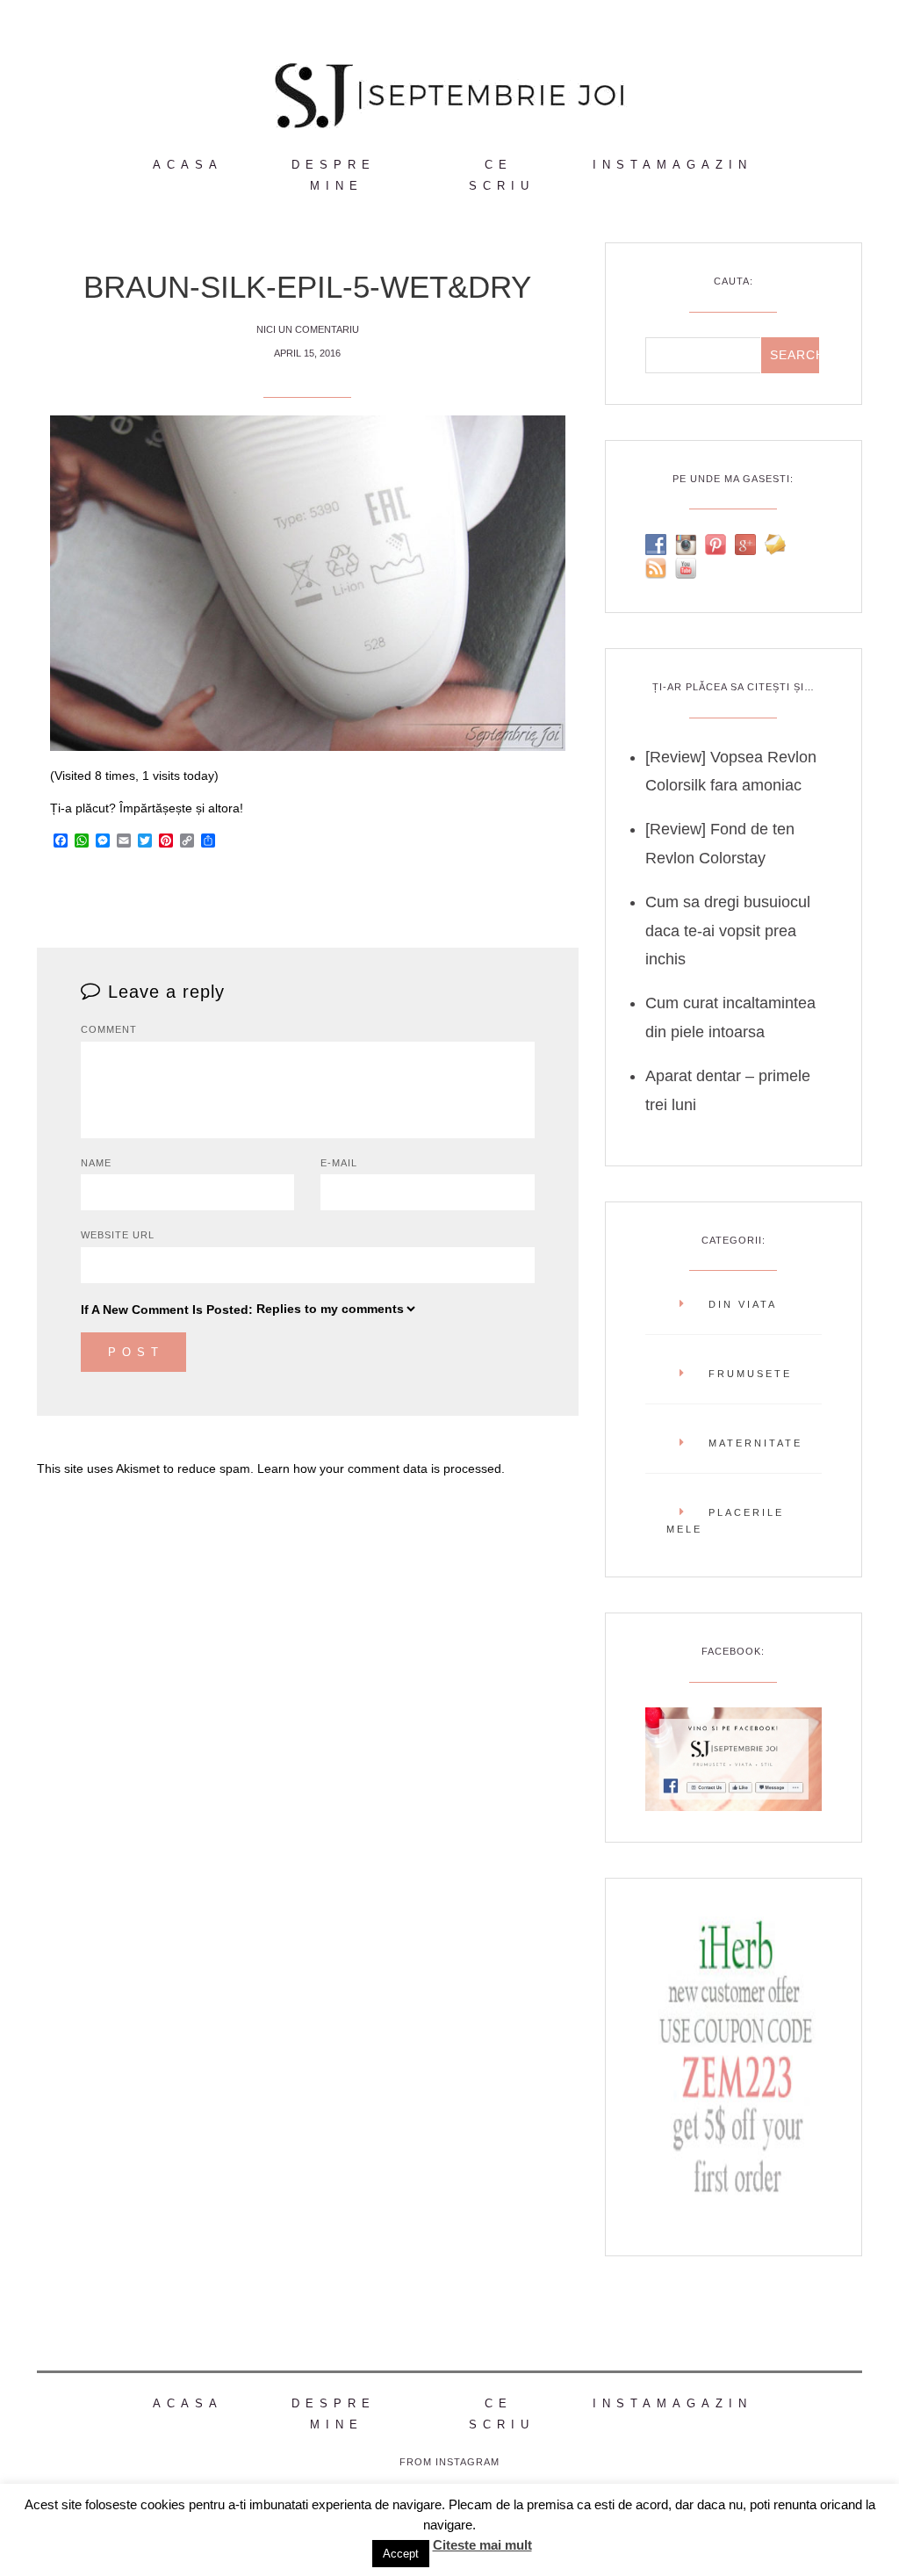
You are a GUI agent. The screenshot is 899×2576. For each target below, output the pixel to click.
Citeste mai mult (482, 2545)
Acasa (188, 165)
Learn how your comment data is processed (379, 1468)
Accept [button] (401, 2554)
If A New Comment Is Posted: (167, 1310)
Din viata (743, 1304)
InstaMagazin (672, 165)
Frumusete (750, 1374)
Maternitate (755, 1443)
